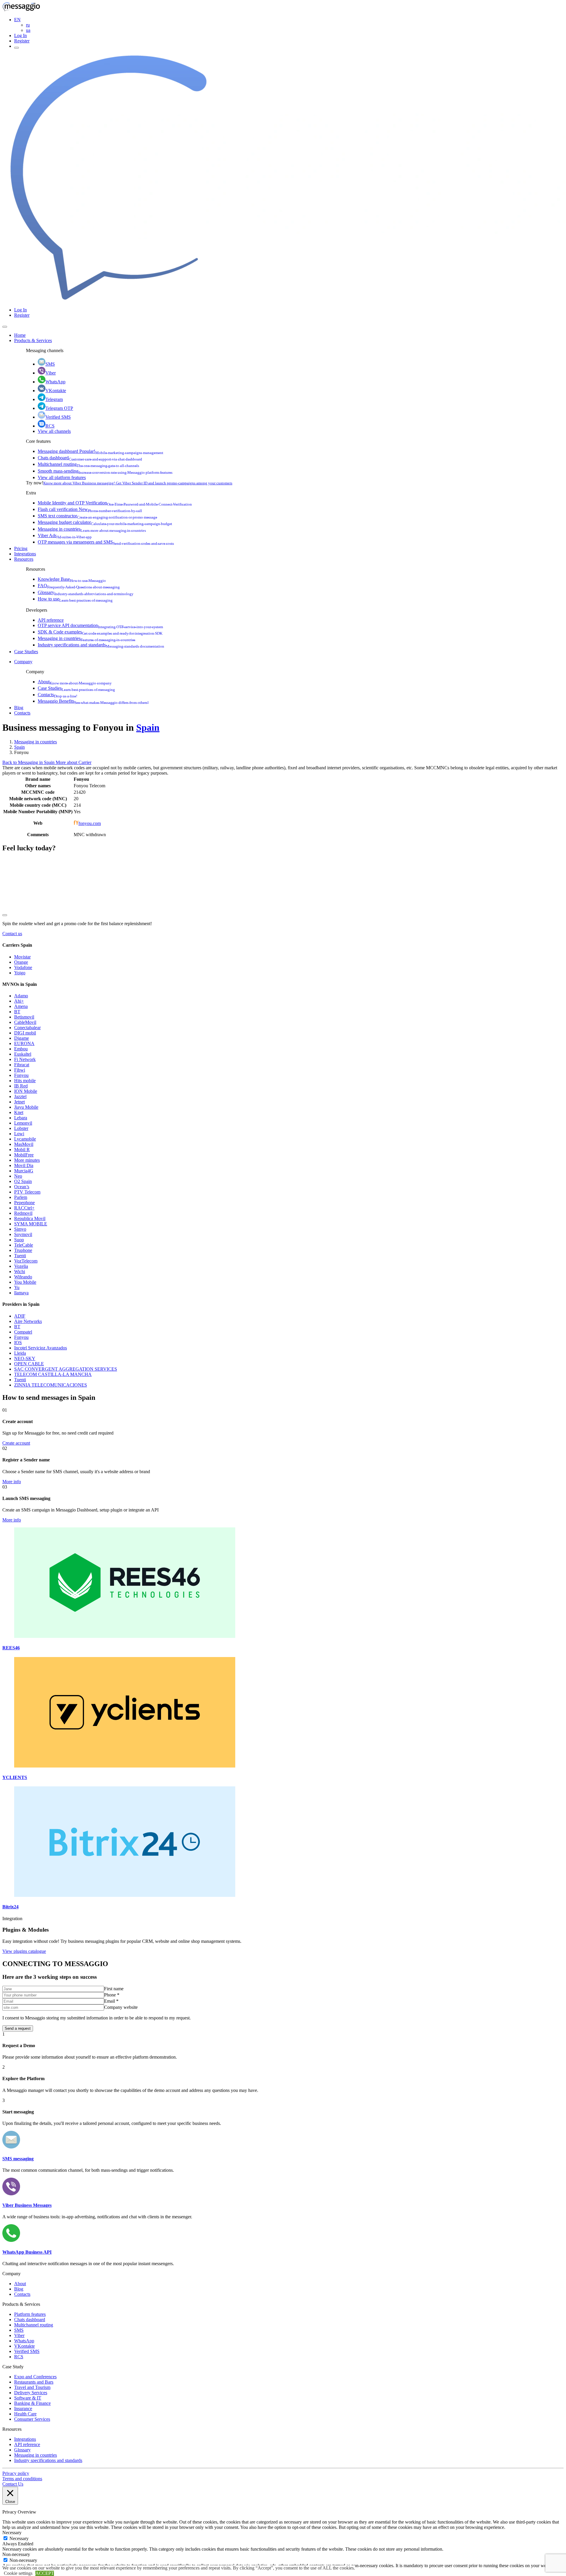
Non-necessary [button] (16, 2554)
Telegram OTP (59, 408)
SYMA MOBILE (31, 1224)
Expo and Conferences (35, 2377)
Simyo (20, 1229)
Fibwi (20, 1070)
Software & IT (28, 2398)
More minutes (27, 1160)
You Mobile (25, 1282)
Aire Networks (28, 1321)
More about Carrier (74, 762)
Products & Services (33, 340)
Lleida (20, 1353)
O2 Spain (23, 1181)
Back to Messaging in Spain (29, 762)
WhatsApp (55, 382)
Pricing (21, 548)
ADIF (20, 1316)
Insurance (23, 2408)
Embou (21, 1049)
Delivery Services (31, 2393)
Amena (21, 1006)
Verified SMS (58, 417)
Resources (24, 559)
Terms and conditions (22, 2479)
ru (28, 25)
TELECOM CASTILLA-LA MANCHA (53, 1374)
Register (22, 41)
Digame (22, 1038)
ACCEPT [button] (45, 2573)
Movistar (22, 957)
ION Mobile (26, 1091)
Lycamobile (25, 1139)
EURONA (24, 1043)
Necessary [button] (12, 2533)
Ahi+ (19, 1001)
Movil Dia (24, 1165)
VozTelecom (26, 1261)
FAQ (79, 586)
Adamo (21, 996)
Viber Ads (65, 536)
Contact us (12, 934)
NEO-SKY (25, 1358)
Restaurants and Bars (34, 2382)
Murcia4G (24, 1171)
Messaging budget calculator (105, 522)
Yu (17, 1287)
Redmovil (23, 1213)
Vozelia (21, 1266)
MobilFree (24, 1155)
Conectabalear (27, 1028)
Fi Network (25, 1059)
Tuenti (20, 1256)
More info (12, 1482)
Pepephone (24, 1203)
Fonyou (21, 1075)
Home (20, 335)
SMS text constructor (97, 516)
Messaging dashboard (101, 451)
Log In (20, 36)
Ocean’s (22, 1187)
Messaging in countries (92, 529)
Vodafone (23, 967)
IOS (18, 1343)
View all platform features (62, 477)
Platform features (30, 2314)
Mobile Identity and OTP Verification (115, 503)
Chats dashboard (90, 458)
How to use (75, 599)
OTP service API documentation (100, 625)
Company (23, 662)
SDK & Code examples (100, 632)
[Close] (5, 327)
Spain (148, 727)
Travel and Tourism (32, 2387)
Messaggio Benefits (93, 701)
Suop (19, 1240)
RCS (50, 426)
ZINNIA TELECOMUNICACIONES (51, 1385)
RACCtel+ (24, 1208)
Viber (51, 373)
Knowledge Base (72, 579)
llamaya (21, 1293)
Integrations (25, 554)
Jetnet (19, 1102)
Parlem (21, 1197)
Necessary (19, 2538)
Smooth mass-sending (105, 471)
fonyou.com (90, 823)
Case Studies (26, 652)
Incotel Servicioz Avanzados (41, 1348)
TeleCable (24, 1245)
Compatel (23, 1332)
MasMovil (24, 1144)
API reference (51, 620)
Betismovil (24, 1017)
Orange (21, 962)
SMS (50, 364)
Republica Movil (30, 1218)
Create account (16, 1443)
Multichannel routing (88, 464)
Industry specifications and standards (101, 645)
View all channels (54, 431)
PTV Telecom (27, 1192)
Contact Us (13, 2484)
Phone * (112, 1995)
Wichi (20, 1272)
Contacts (57, 695)
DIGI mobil (25, 1033)
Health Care (25, 2414)
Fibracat (22, 1065)
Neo (18, 1176)
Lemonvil (23, 1123)
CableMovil (25, 1022)
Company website (121, 2007)
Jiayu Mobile (26, 1107)
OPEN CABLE (29, 1364)
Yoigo (20, 973)
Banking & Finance (32, 2403)
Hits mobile (25, 1081)
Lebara (21, 1118)
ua (28, 30)
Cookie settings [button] (18, 2573)
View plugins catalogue (24, 1951)
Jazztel (20, 1096)
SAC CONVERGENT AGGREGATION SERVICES (66, 1369)
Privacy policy (16, 2473)
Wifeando (23, 1277)
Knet (19, 1112)
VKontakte (56, 391)
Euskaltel (23, 1054)
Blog (19, 708)
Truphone (23, 1250)
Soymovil (23, 1234)
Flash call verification (90, 509)
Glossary (86, 592)
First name (114, 1989)
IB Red (21, 1086)
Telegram (54, 399)
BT (17, 1012)
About (75, 682)
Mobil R (22, 1150)
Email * (111, 2001)
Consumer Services (32, 2419)
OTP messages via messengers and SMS (106, 542)
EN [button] (17, 20)
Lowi (19, 1134)
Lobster (21, 1128)
